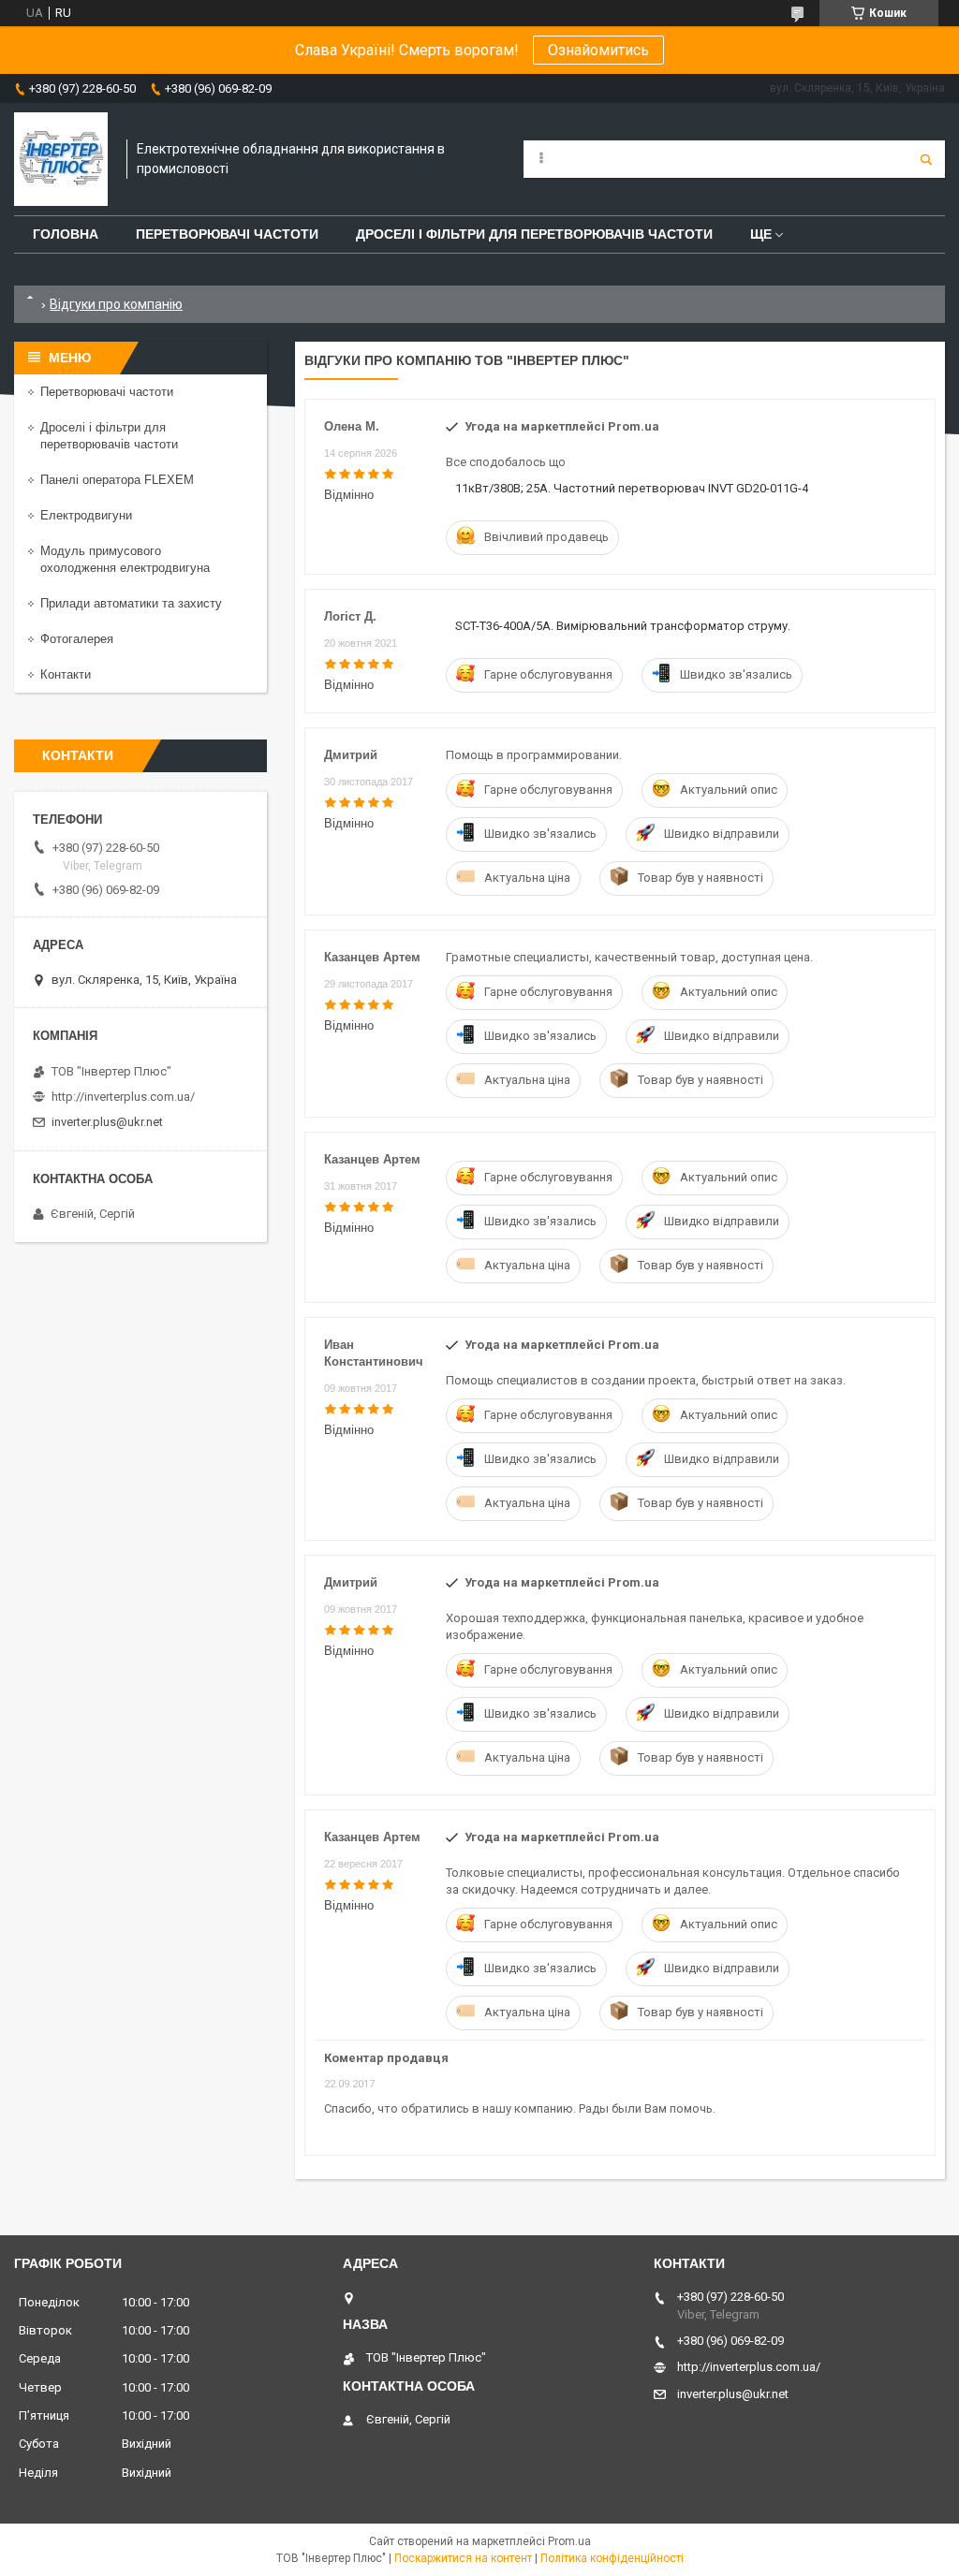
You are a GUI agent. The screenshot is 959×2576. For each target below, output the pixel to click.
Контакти (66, 674)
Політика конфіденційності (612, 2558)
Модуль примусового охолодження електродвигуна (125, 559)
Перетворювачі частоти (227, 234)
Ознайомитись (598, 50)
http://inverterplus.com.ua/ (123, 1097)
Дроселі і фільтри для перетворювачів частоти (534, 234)
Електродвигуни (86, 515)
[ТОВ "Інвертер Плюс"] (61, 159)
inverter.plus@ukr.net (107, 1122)
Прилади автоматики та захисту (131, 603)
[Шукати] (926, 159)
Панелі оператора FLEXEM (117, 480)
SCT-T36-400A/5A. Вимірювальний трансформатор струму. (623, 626)
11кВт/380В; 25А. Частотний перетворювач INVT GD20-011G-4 (632, 488)
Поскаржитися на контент (463, 2558)
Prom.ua (569, 2541)
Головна (66, 234)
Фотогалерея (77, 639)
